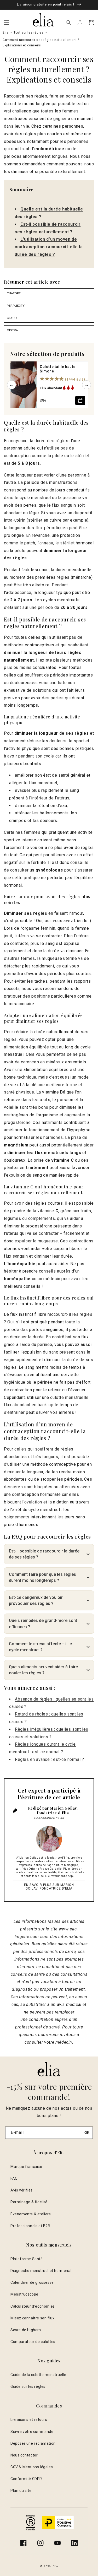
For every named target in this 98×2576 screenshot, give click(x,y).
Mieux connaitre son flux (32, 2318)
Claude (13, 318)
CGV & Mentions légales (32, 2467)
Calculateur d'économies (33, 2306)
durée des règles (51, 441)
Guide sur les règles (28, 2386)
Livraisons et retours (29, 2420)
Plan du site (21, 2491)
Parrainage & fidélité (29, 2202)
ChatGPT (14, 293)
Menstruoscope (24, 2294)
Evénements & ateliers (31, 2214)
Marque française (26, 2167)
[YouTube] (57, 2543)
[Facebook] (24, 2543)
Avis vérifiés (22, 2190)
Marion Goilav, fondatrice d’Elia (57, 1811)
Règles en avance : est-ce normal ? (49, 1759)
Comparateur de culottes (33, 2342)
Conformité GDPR (26, 2479)
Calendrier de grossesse (32, 2282)
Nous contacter (24, 2455)
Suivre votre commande (32, 2432)
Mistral (13, 330)
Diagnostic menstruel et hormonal (41, 2271)
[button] (7, 23)
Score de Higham (26, 2330)
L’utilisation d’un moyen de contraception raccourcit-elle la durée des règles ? (49, 247)
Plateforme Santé (27, 2259)
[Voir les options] (80, 401)
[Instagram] (41, 2543)
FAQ (14, 2178)
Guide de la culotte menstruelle (38, 2375)
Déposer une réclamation (33, 2443)
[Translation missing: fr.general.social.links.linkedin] (74, 2543)
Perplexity (16, 306)
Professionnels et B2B (30, 2226)
